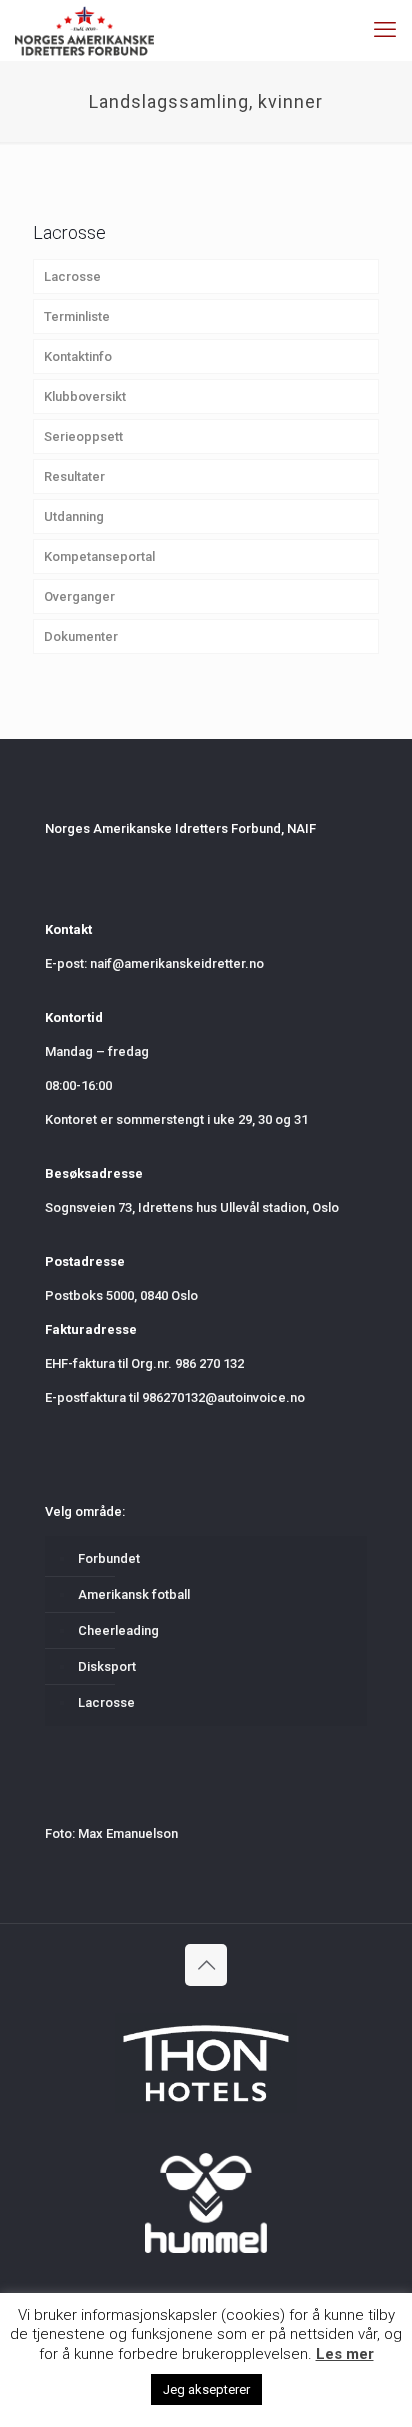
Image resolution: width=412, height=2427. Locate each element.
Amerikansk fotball (134, 1594)
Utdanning (74, 516)
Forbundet (109, 1558)
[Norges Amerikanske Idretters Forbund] (84, 30)
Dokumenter (81, 636)
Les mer (345, 2354)
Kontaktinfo (78, 356)
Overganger (79, 596)
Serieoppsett (83, 436)
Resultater (74, 476)
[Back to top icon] (206, 1965)
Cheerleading (118, 1630)
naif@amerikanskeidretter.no (177, 963)
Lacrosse (72, 276)
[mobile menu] (385, 30)
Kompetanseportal (99, 556)
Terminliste (77, 316)
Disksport (107, 1666)
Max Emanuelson (128, 1833)
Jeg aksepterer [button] (206, 2389)
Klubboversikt (85, 396)
